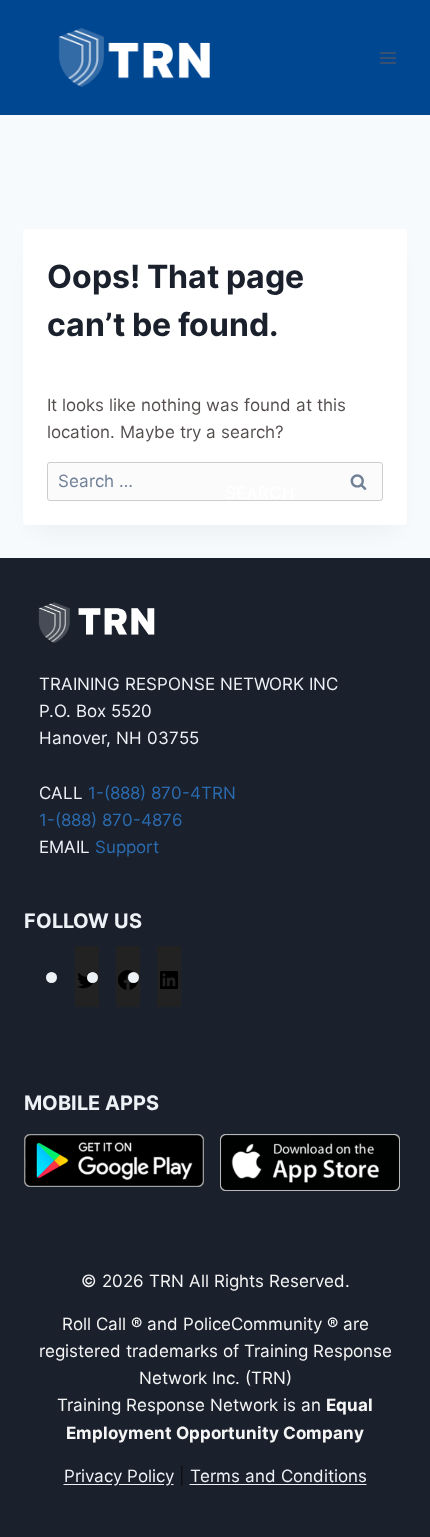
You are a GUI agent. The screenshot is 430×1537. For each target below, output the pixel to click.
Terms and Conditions (278, 1476)
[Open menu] (387, 57)
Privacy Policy (119, 1476)
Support (127, 847)
